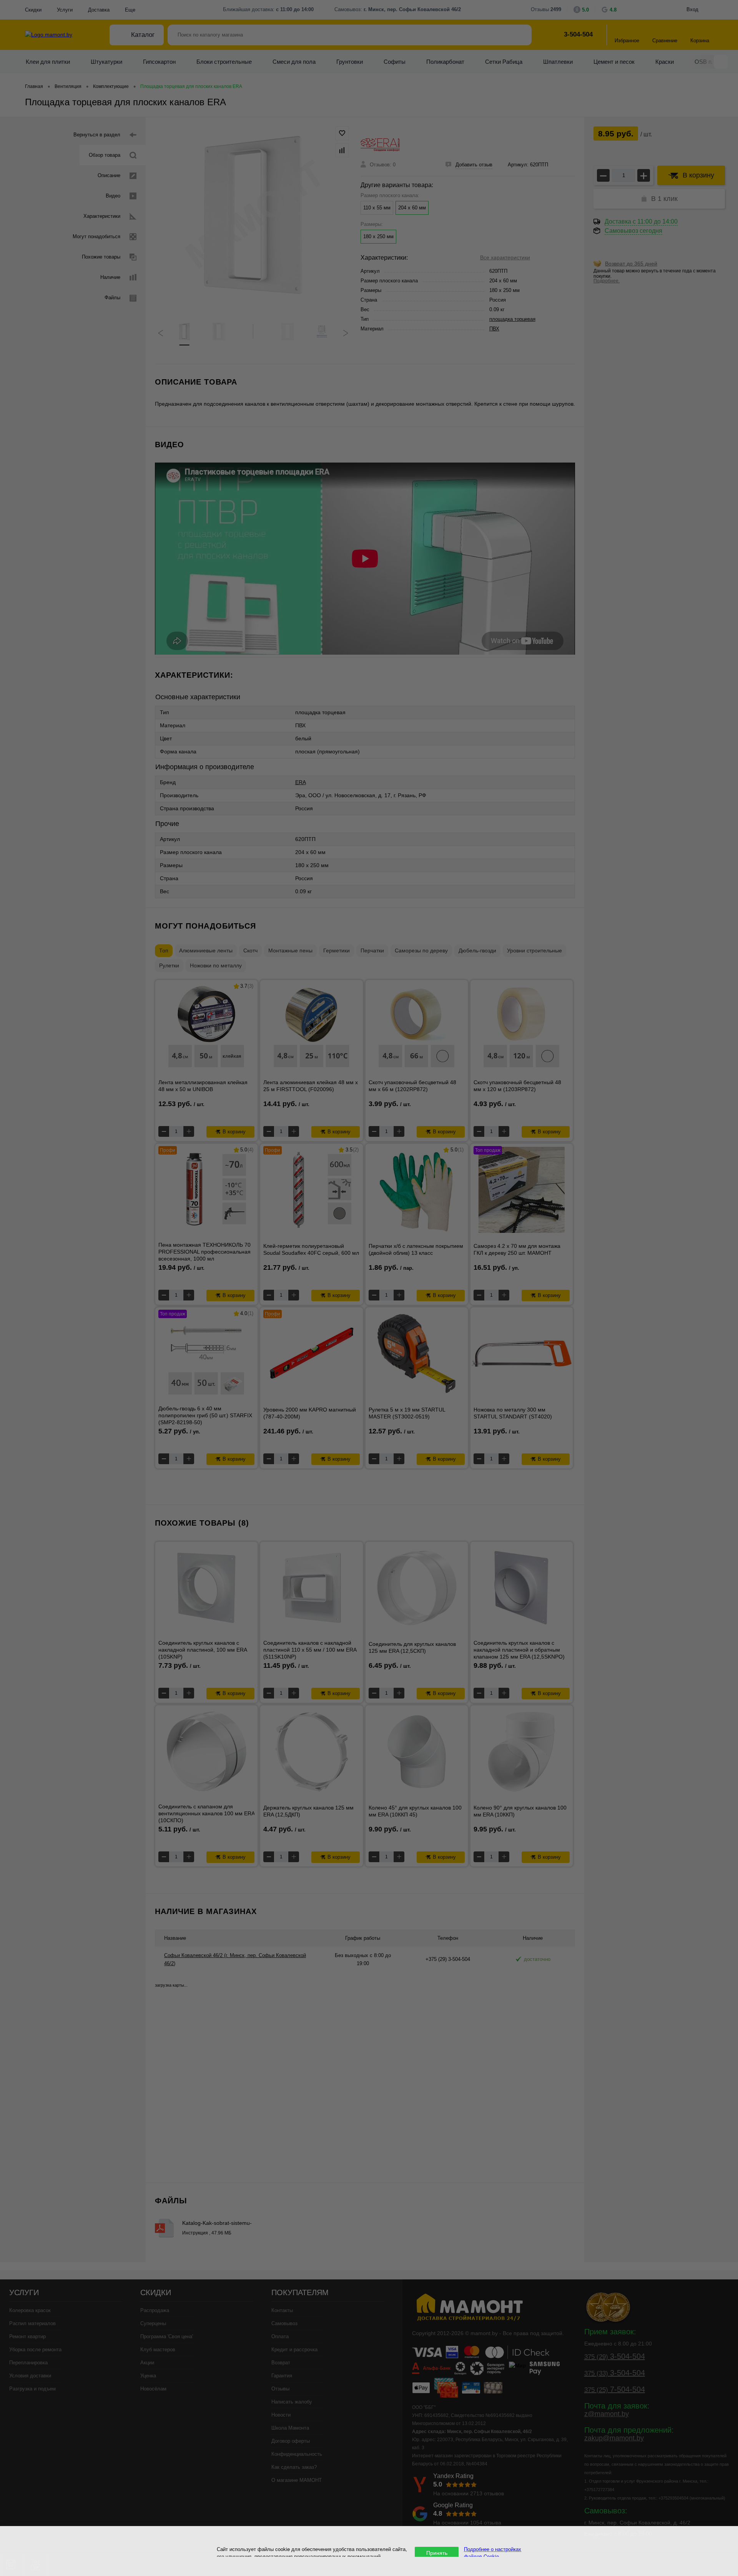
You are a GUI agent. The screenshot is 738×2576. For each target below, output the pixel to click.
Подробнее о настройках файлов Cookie (493, 2553)
